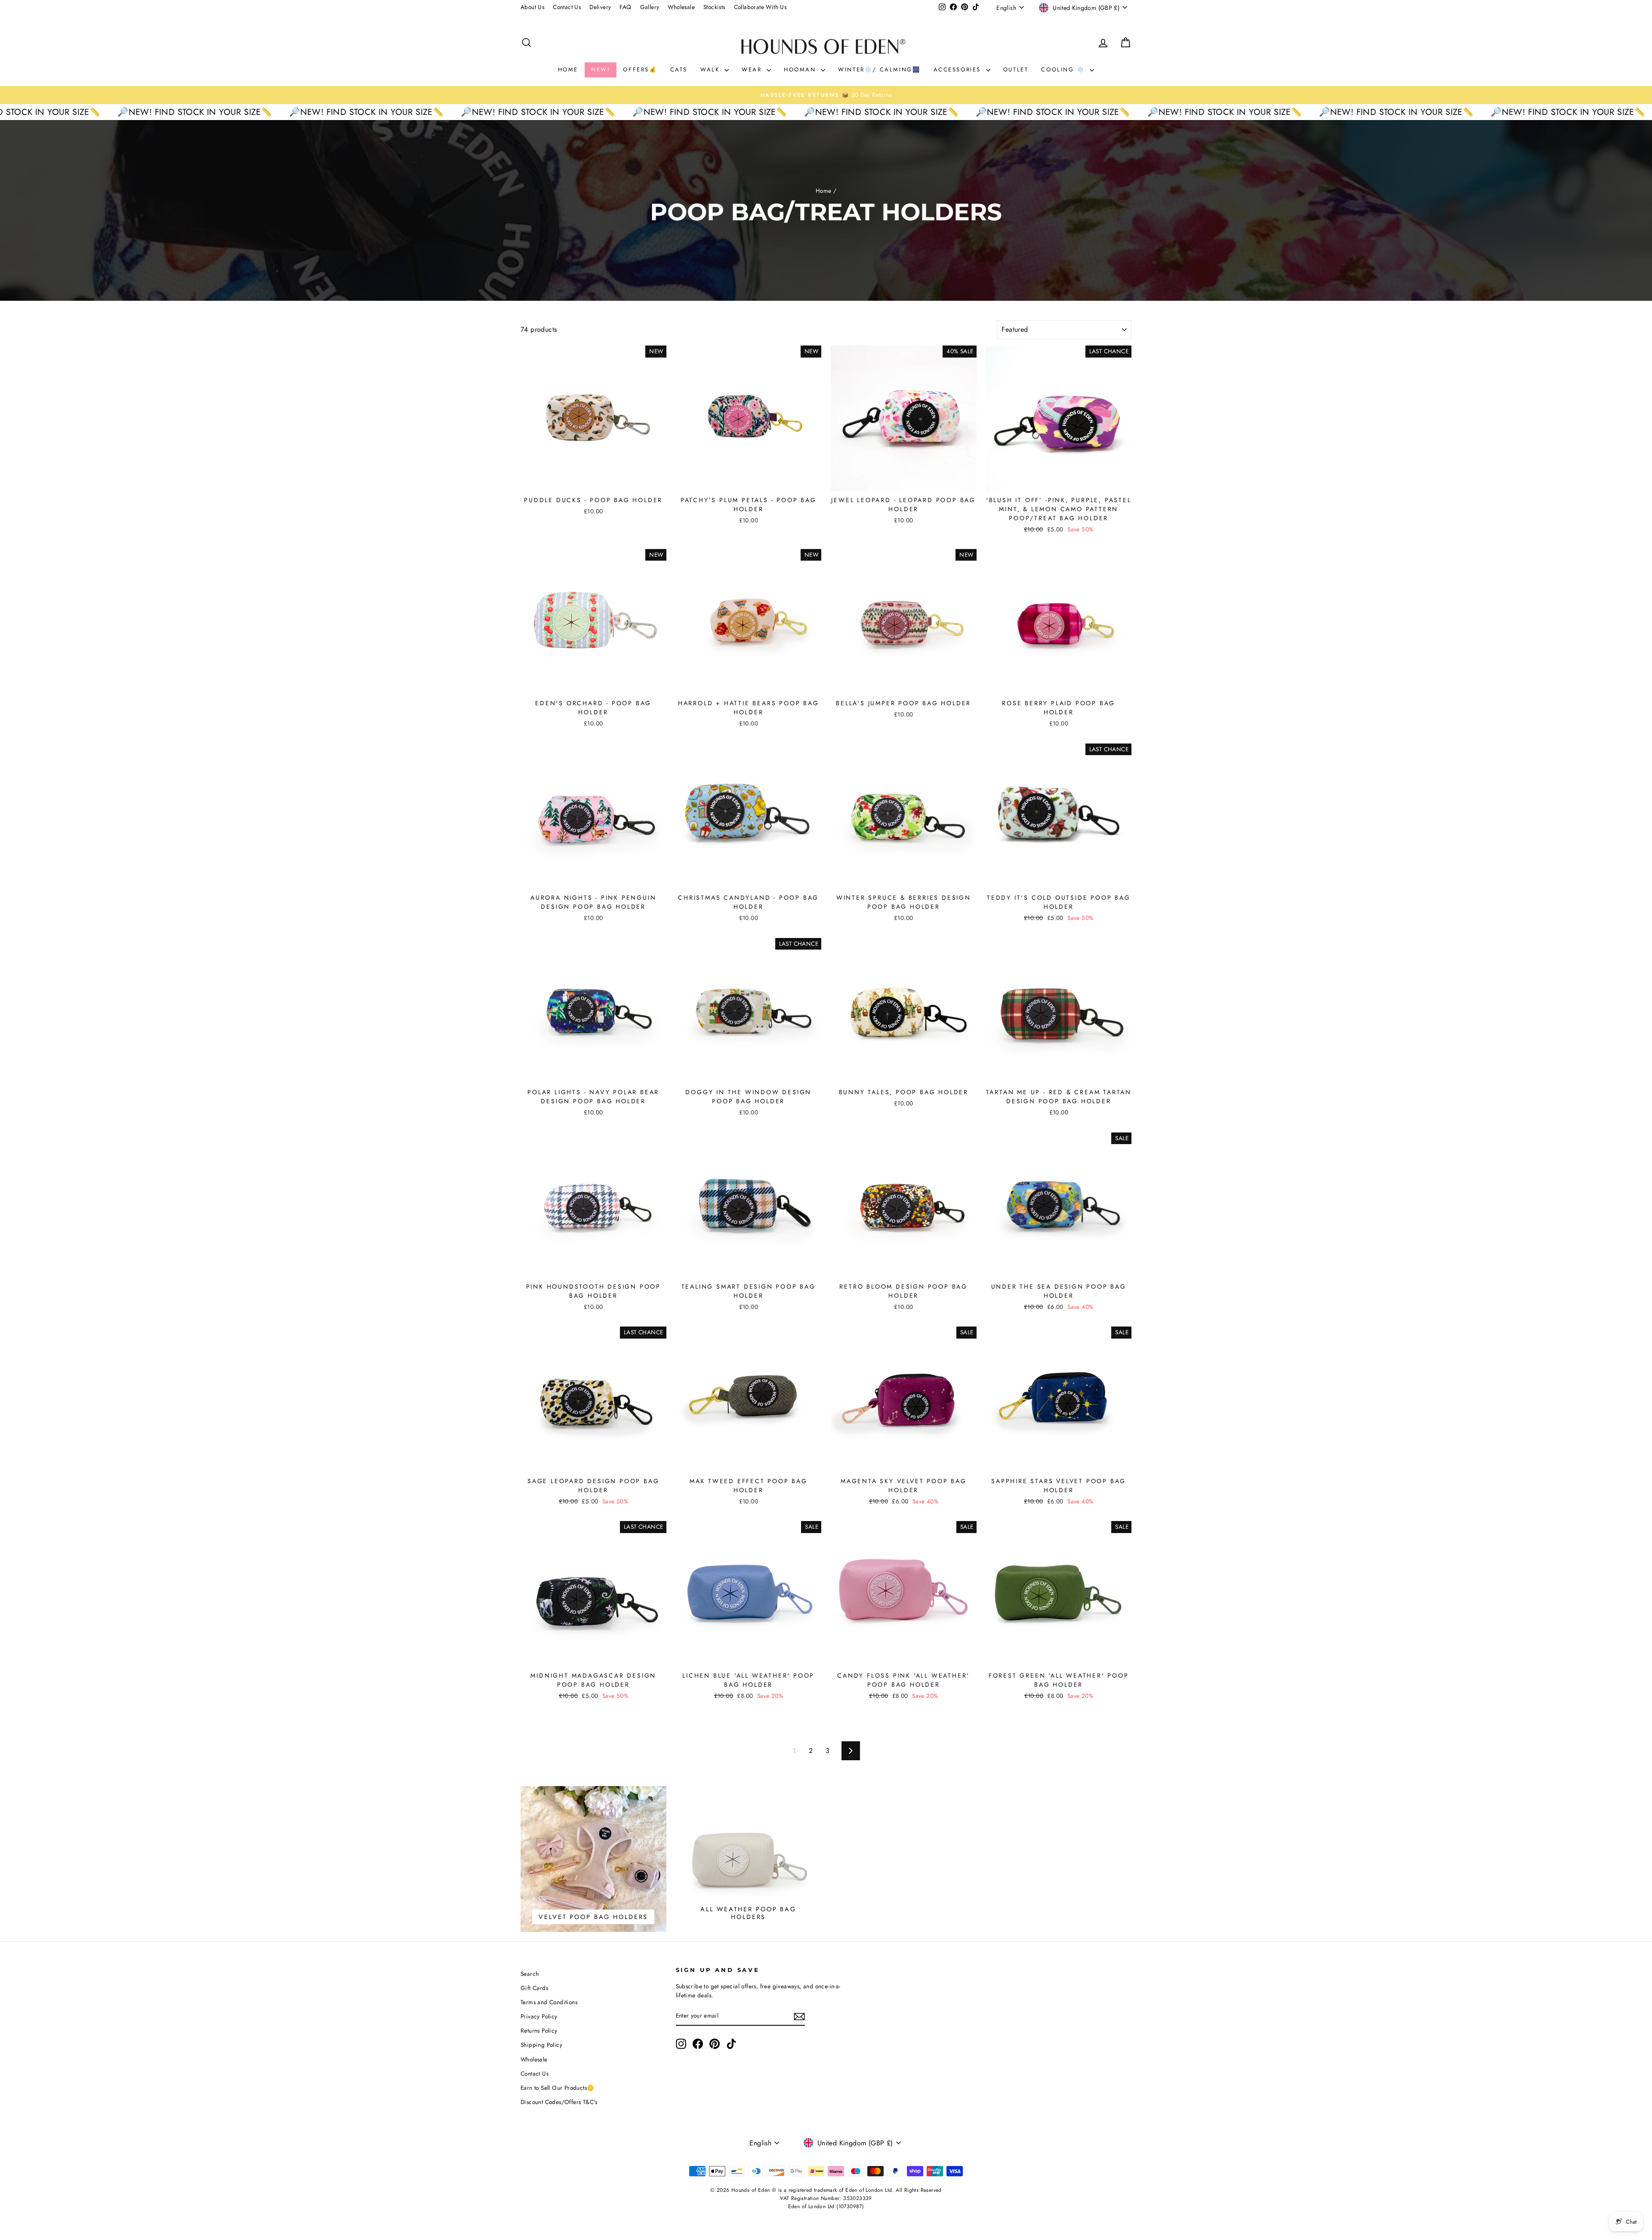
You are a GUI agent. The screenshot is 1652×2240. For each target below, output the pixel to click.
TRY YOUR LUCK (273, 210)
